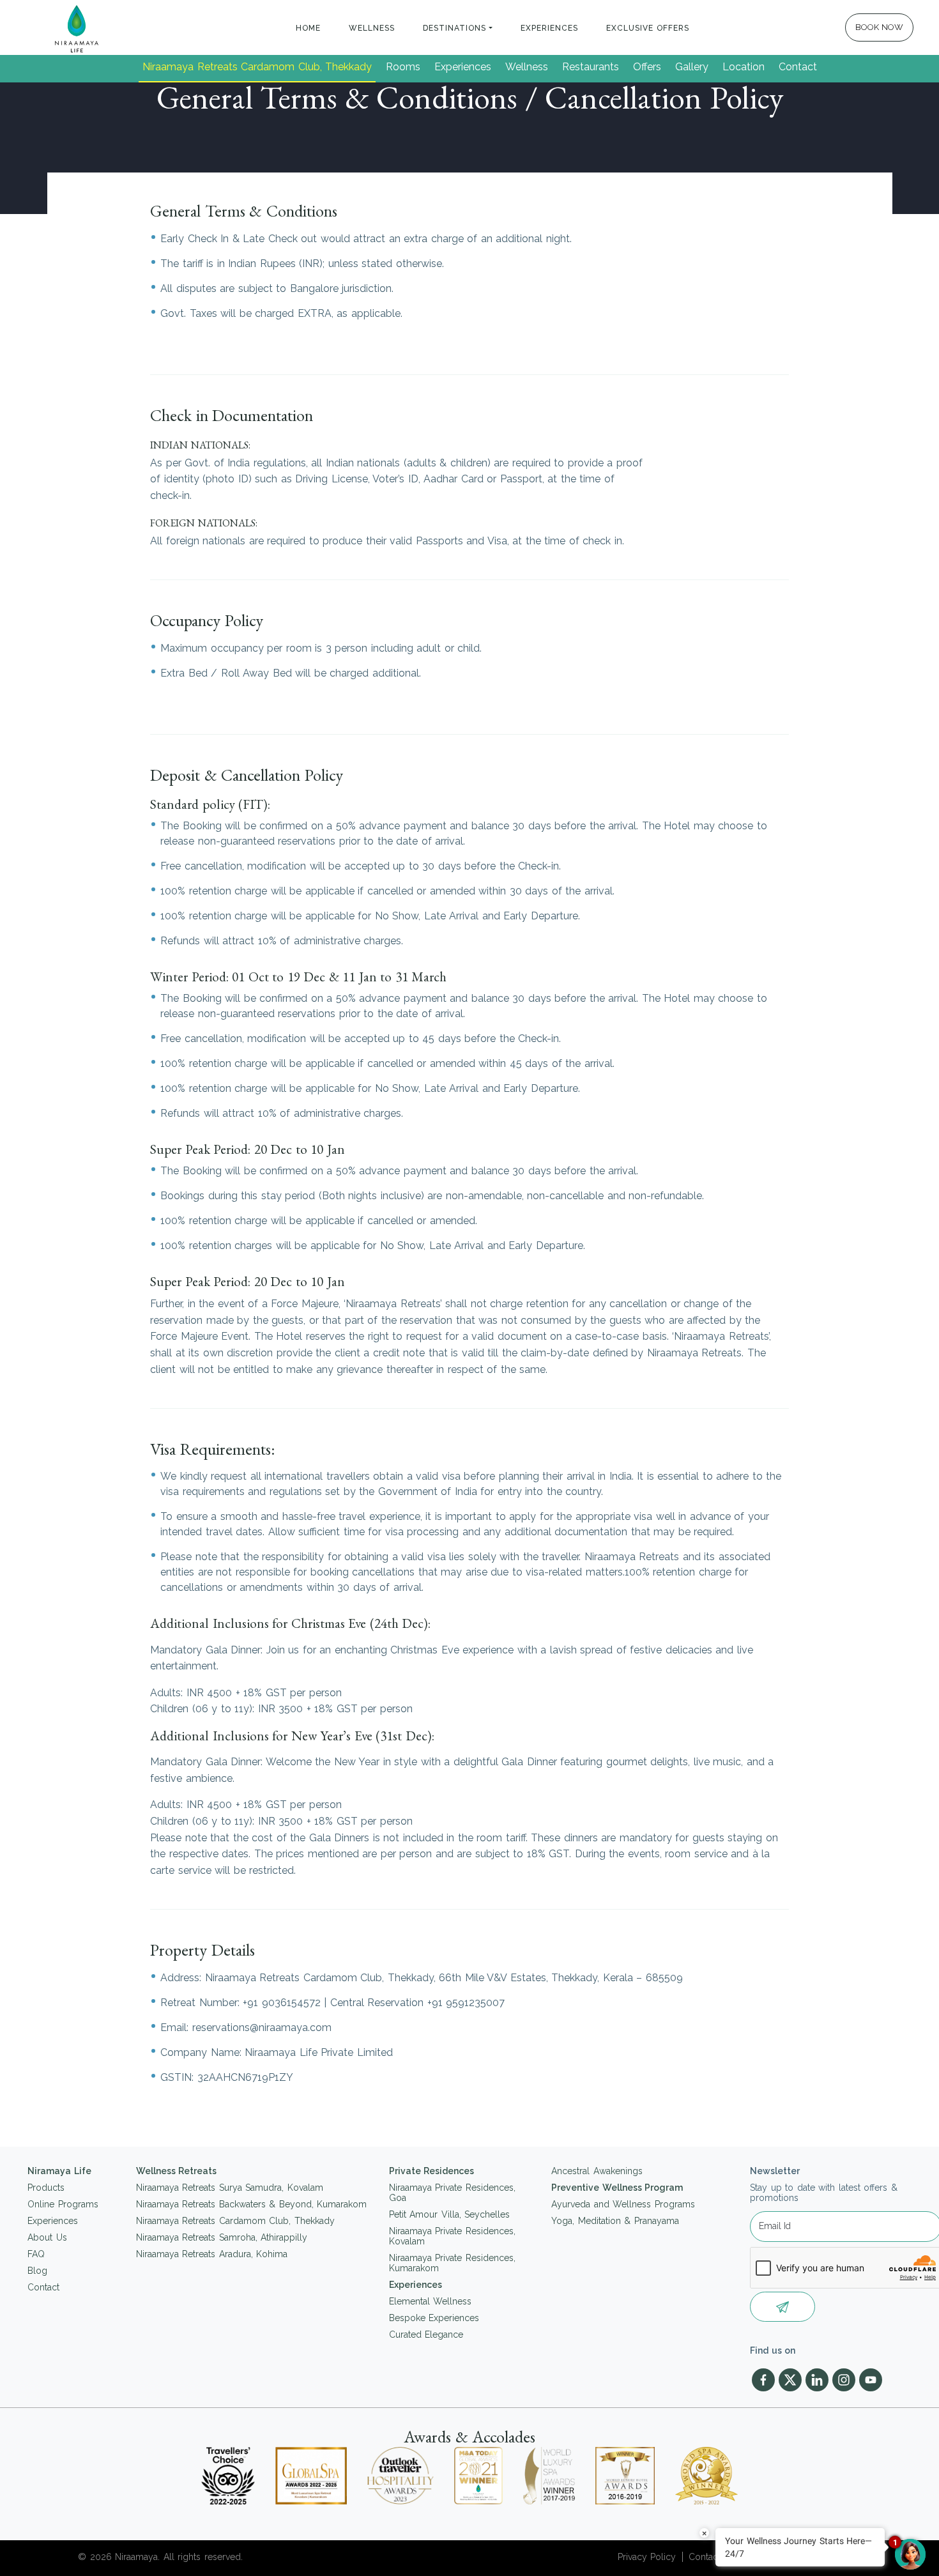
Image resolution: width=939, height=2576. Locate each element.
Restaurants (591, 67)
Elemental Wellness (431, 2301)
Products (46, 2188)
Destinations (454, 28)
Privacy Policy (647, 2557)
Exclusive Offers (648, 28)
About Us (47, 2237)
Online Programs (63, 2204)
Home (308, 28)
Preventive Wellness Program (617, 2188)
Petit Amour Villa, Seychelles (450, 2214)
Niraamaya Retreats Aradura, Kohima (212, 2254)
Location (744, 67)
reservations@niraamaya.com (262, 2028)
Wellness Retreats (177, 2171)
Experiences (549, 28)
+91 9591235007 (466, 2003)
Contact (798, 67)
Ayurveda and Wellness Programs (623, 2204)
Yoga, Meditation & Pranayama (615, 2221)
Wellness (372, 28)
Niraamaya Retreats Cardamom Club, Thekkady (257, 67)
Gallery (692, 67)
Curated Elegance (426, 2334)
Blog (37, 2271)
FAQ (36, 2254)
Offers (647, 67)
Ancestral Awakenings (597, 2171)
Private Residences (432, 2171)
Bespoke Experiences (434, 2318)
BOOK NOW (880, 27)
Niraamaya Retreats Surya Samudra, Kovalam (230, 2188)
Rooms (403, 67)
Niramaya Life (59, 2171)
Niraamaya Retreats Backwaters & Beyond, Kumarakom (252, 2204)
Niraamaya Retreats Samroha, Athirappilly (222, 2237)
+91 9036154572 (282, 2003)
